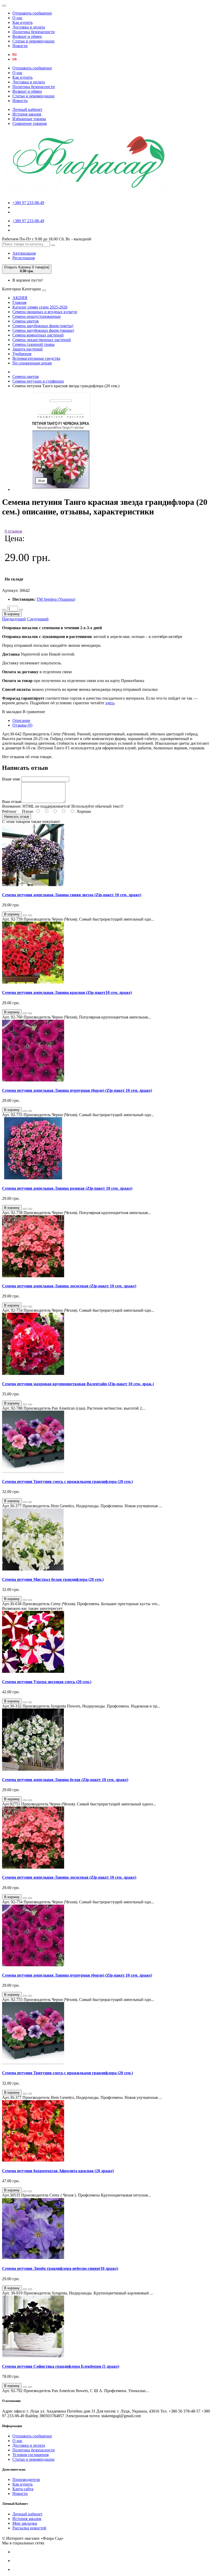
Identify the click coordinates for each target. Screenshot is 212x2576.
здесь (110, 703)
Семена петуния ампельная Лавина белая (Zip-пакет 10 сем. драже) (65, 1780)
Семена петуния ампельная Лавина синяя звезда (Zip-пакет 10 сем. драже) (72, 895)
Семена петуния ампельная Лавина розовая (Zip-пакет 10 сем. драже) (67, 1188)
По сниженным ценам (32, 363)
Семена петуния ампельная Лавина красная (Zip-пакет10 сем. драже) (67, 992)
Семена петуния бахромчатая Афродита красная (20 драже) (58, 2171)
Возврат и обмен (27, 36)
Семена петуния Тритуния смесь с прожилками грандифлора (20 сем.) (67, 1481)
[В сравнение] (30, 915)
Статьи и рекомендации (33, 41)
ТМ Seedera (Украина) (56, 599)
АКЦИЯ (20, 298)
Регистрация (24, 258)
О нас (17, 18)
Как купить (22, 22)
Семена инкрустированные (37, 316)
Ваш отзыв (12, 802)
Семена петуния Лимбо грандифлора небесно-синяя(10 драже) (60, 2268)
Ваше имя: (11, 779)
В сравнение (34, 712)
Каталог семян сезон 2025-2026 (40, 307)
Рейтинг (9, 811)
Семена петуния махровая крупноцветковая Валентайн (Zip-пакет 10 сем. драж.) (78, 1384)
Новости (20, 46)
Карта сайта (23, 2489)
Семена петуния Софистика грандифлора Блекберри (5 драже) (61, 2366)
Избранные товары (29, 119)
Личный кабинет (27, 109)
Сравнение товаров (30, 123)
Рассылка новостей (29, 2528)
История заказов (27, 114)
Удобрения (22, 354)
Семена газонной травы (33, 344)
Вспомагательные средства (36, 358)
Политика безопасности (34, 32)
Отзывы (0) (22, 725)
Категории (12, 289)
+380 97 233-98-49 (28, 203)
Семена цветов (26, 321)
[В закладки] (25, 915)
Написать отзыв (17, 817)
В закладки (12, 712)
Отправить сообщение (32, 13)
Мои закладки (25, 2523)
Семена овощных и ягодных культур (45, 312)
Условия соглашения (31, 2455)
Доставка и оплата (29, 27)
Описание (21, 720)
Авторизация (24, 253)
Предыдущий (14, 619)
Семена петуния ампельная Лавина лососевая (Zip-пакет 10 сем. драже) (69, 1286)
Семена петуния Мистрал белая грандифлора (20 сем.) (53, 1579)
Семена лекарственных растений (42, 340)
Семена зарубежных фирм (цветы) (43, 326)
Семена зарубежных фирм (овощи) (43, 330)
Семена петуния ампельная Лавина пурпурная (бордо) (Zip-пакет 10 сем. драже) (77, 1090)
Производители (26, 2480)
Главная (19, 302)
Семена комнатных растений (38, 335)
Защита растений (28, 349)
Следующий (38, 619)
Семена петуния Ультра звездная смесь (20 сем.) (47, 1682)
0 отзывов (13, 531)
